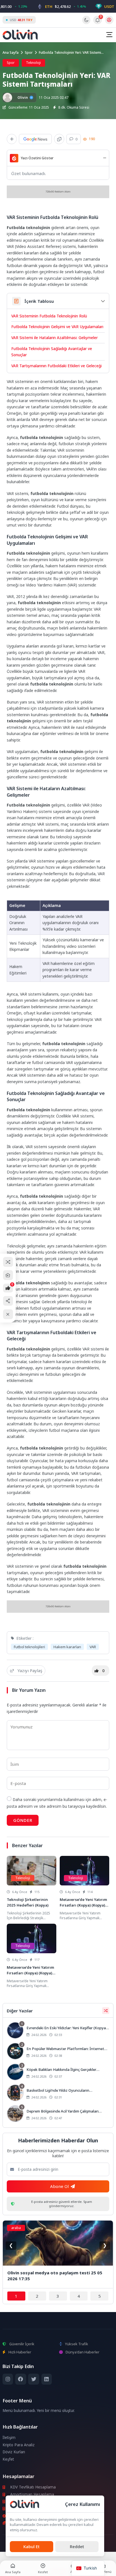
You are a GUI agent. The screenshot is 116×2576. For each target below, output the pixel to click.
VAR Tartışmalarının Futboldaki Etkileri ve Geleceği (56, 366)
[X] (34, 2379)
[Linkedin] (47, 2379)
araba (16, 2228)
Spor (29, 52)
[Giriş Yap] (109, 20)
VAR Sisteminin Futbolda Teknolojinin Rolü (49, 316)
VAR (93, 1647)
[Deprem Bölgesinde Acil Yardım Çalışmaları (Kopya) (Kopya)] (58, 2114)
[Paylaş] (8, 1301)
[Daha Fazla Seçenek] (12, 139)
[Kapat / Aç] (8, 1314)
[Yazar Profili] (7, 98)
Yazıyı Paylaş (30, 1670)
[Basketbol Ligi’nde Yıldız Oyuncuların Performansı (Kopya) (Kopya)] (58, 2093)
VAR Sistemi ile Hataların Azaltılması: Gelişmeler (54, 338)
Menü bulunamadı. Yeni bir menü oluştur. (39, 2411)
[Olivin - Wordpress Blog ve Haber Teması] (20, 35)
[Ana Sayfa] (8, 1275)
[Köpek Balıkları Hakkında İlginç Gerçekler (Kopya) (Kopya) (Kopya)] (58, 2073)
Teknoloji (33, 63)
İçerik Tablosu (39, 301)
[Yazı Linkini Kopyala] (59, 139)
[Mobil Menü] (109, 35)
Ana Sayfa (11, 52)
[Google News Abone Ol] (35, 139)
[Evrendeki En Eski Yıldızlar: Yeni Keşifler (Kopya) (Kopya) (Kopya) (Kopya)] (58, 2031)
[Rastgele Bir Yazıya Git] (8, 1262)
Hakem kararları (67, 1647)
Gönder (23, 1820)
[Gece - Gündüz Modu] (86, 23)
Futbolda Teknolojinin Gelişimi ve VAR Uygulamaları (57, 327)
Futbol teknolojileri (29, 1647)
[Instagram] (8, 2379)
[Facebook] (21, 2379)
